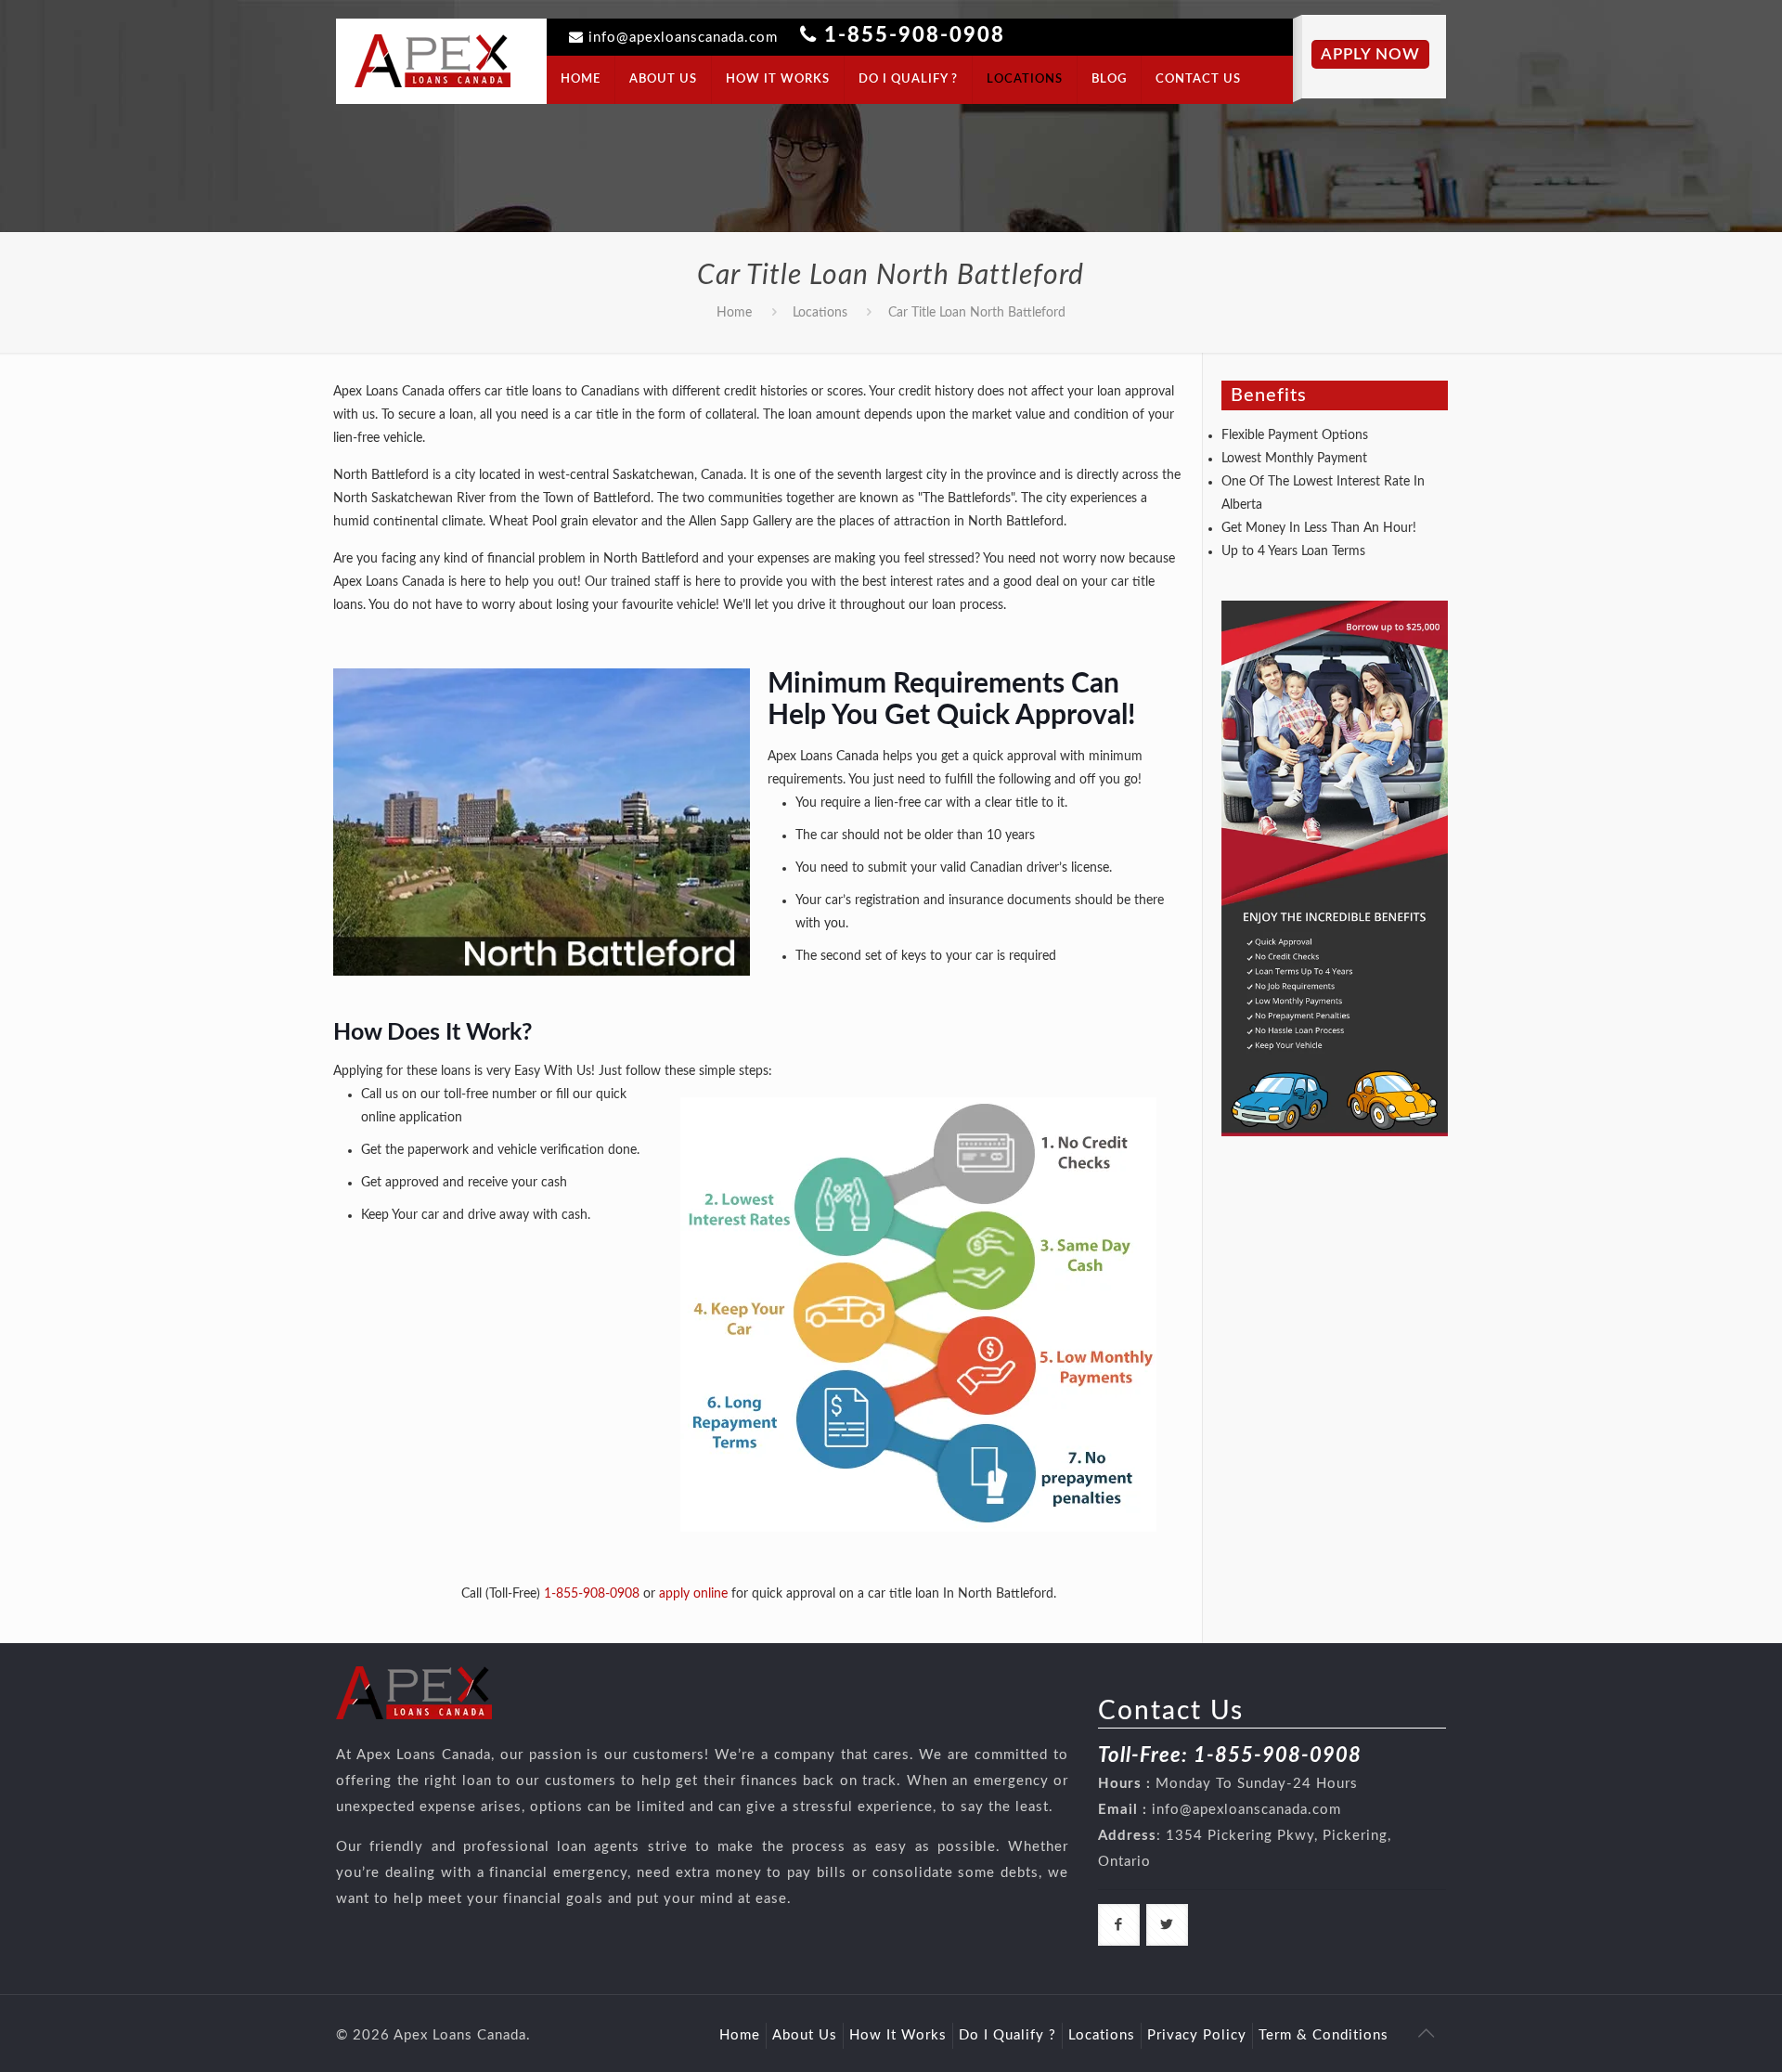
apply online (693, 1594)
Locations (820, 313)
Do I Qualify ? (1007, 2035)
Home (734, 313)
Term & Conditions (1324, 2035)
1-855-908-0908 (915, 35)
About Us (805, 2035)
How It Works (898, 2035)
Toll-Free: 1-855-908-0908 (1230, 1755)
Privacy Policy (1197, 2035)
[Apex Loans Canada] (433, 60)
